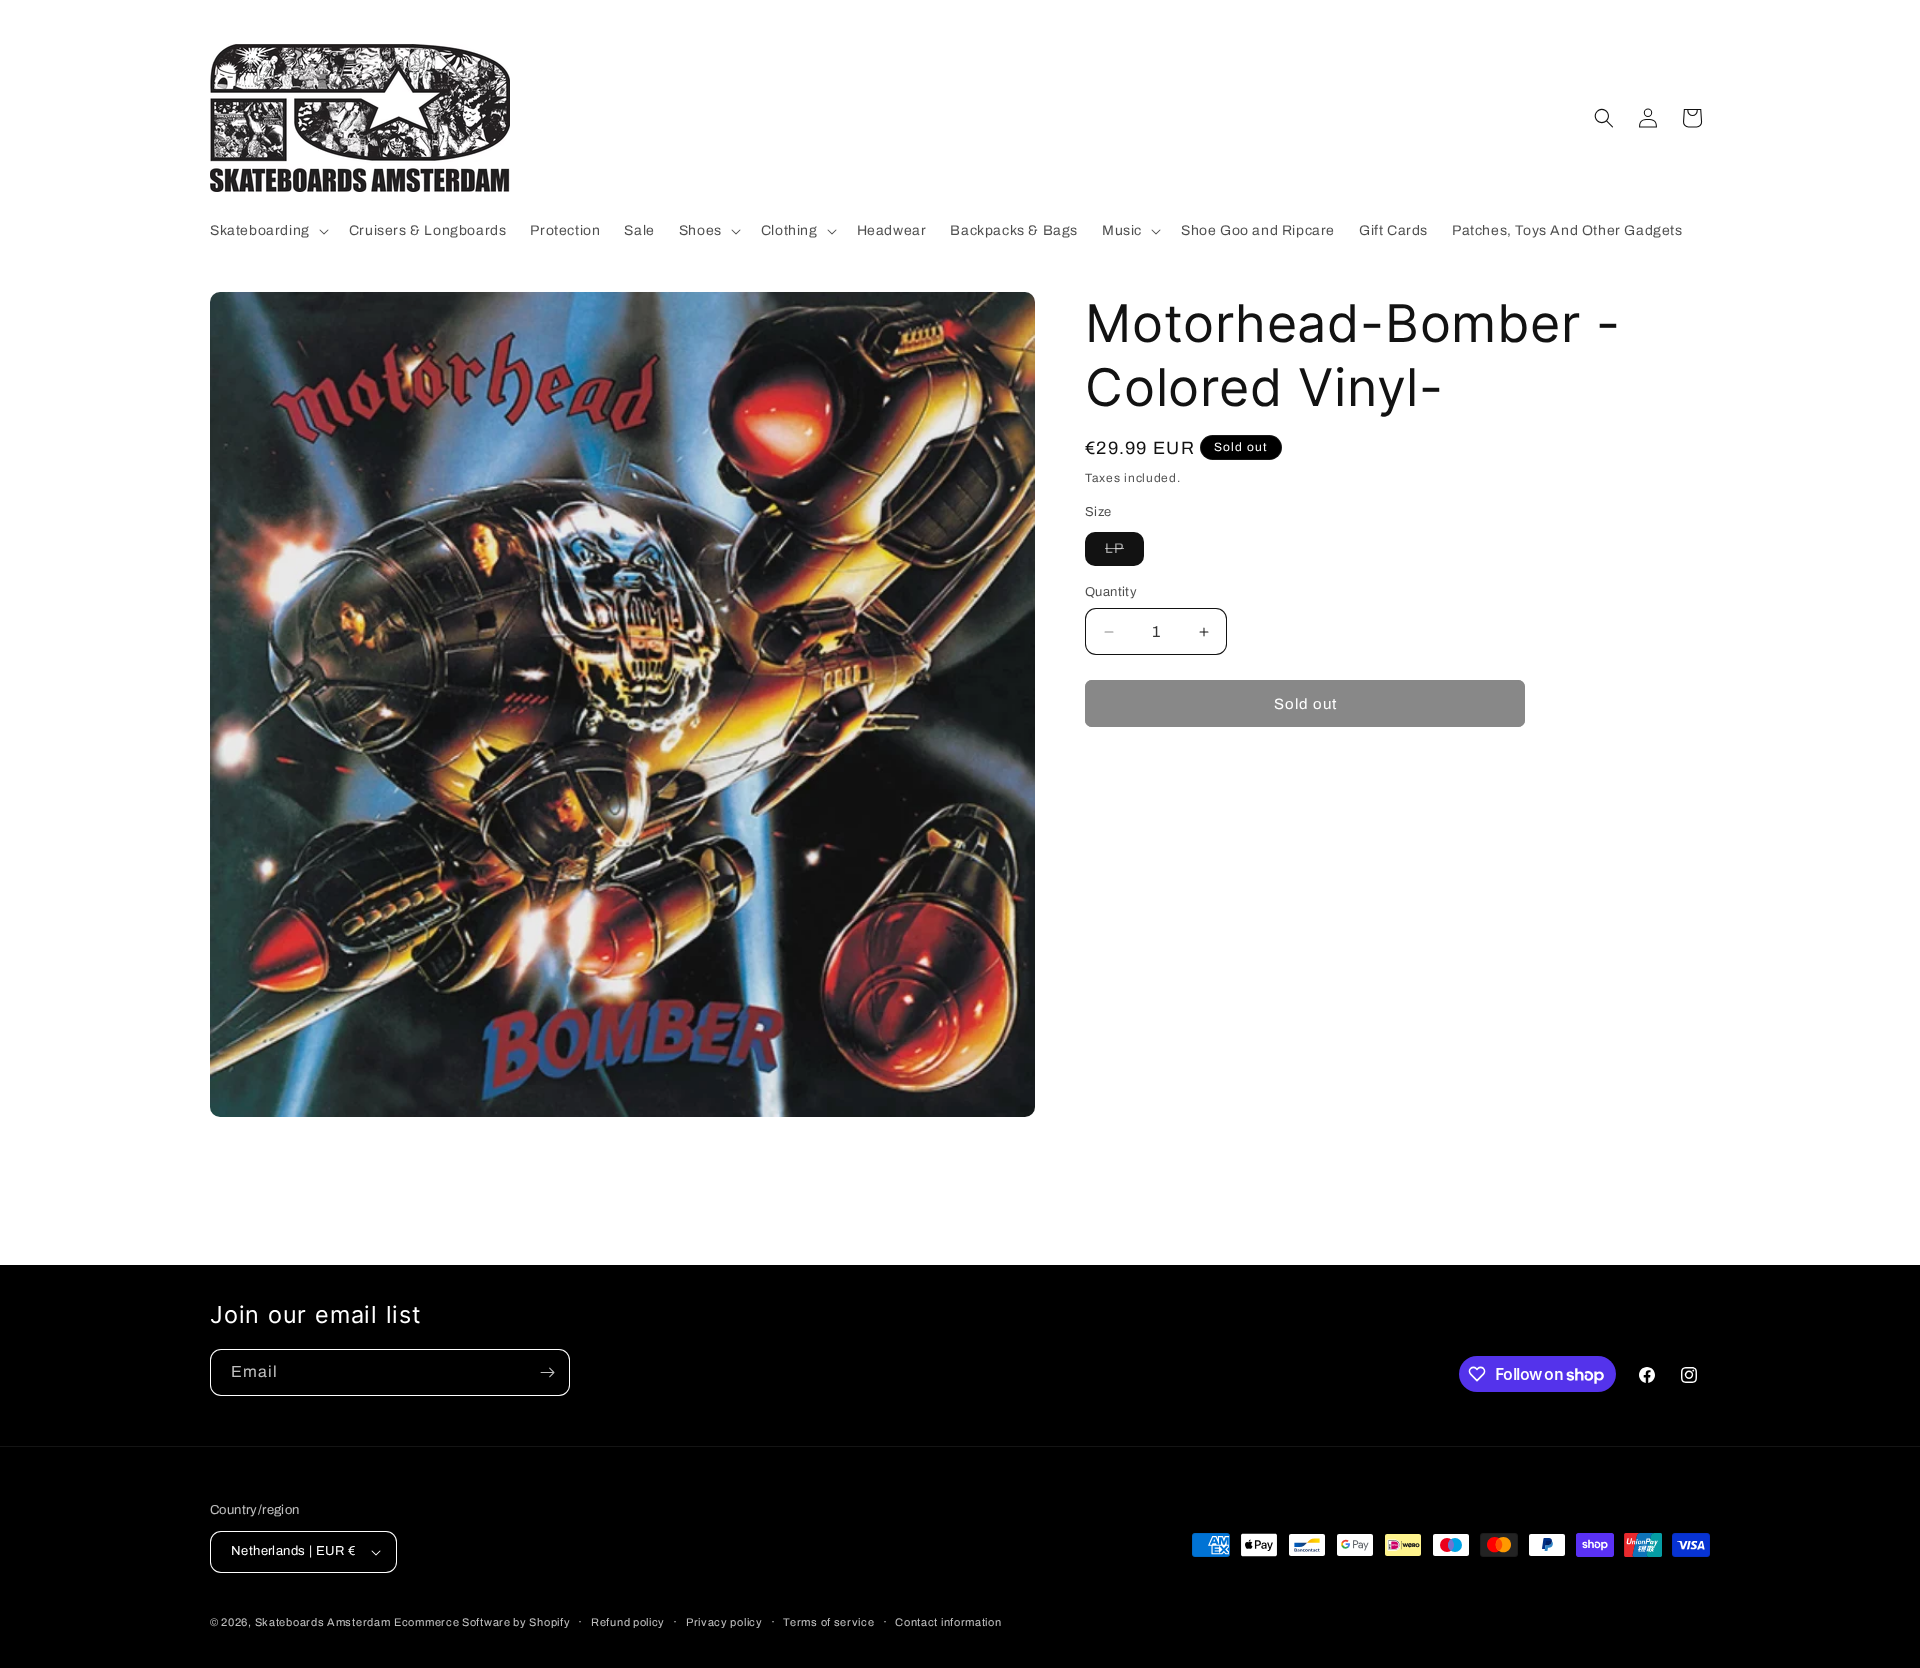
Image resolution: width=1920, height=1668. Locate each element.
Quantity (1111, 592)
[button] (267, 231)
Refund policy (628, 1622)
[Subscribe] (547, 1372)
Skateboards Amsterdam (323, 1622)
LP (1124, 553)
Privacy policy (724, 1622)
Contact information (948, 1622)
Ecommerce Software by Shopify (482, 1622)
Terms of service (828, 1622)
